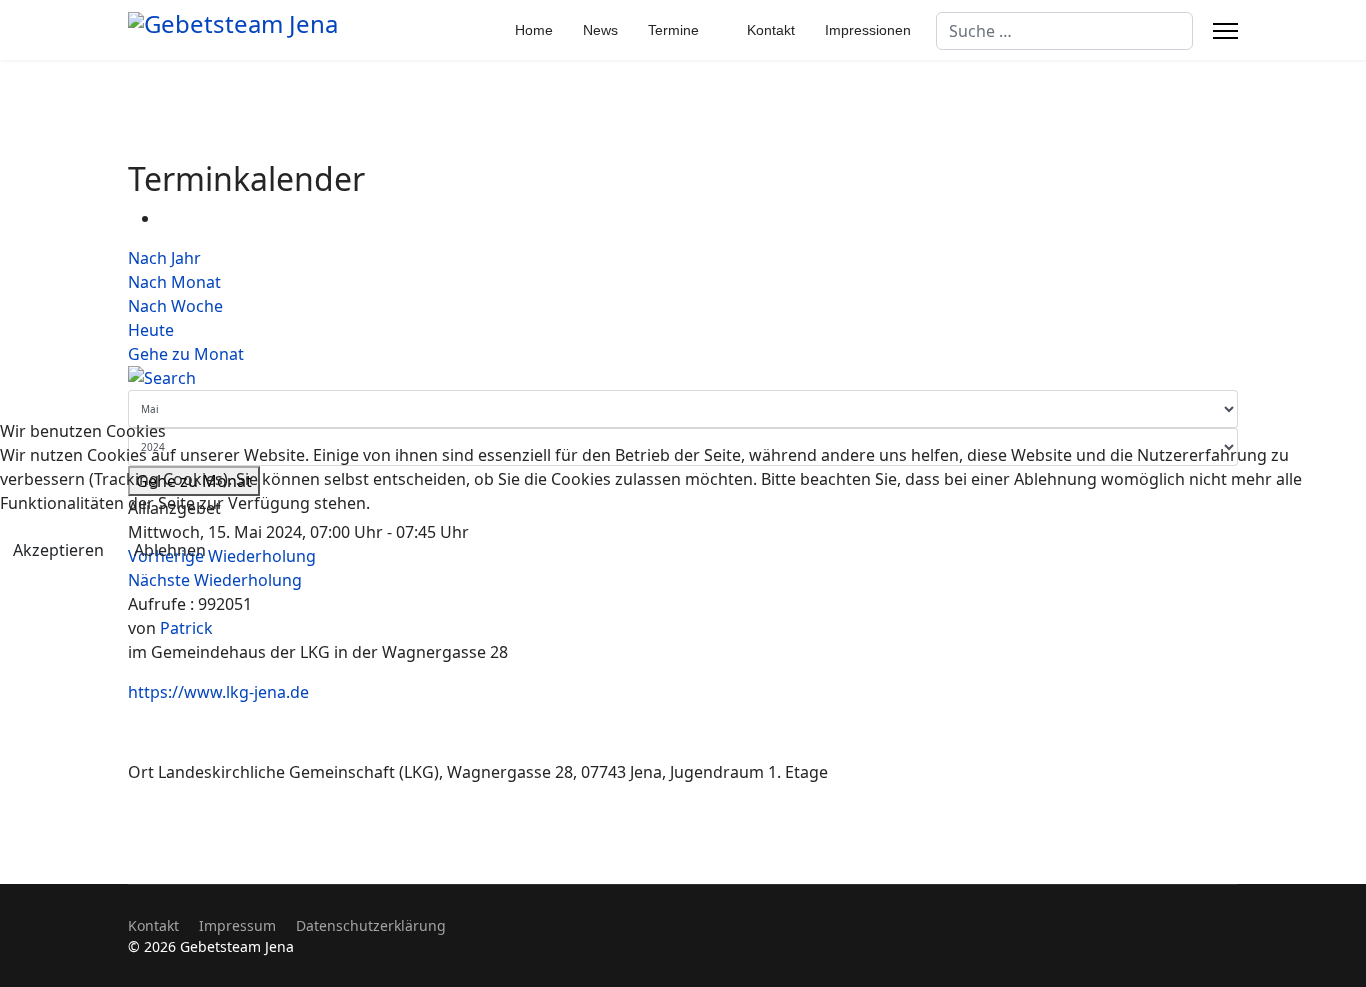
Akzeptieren (58, 550)
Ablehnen (170, 550)
